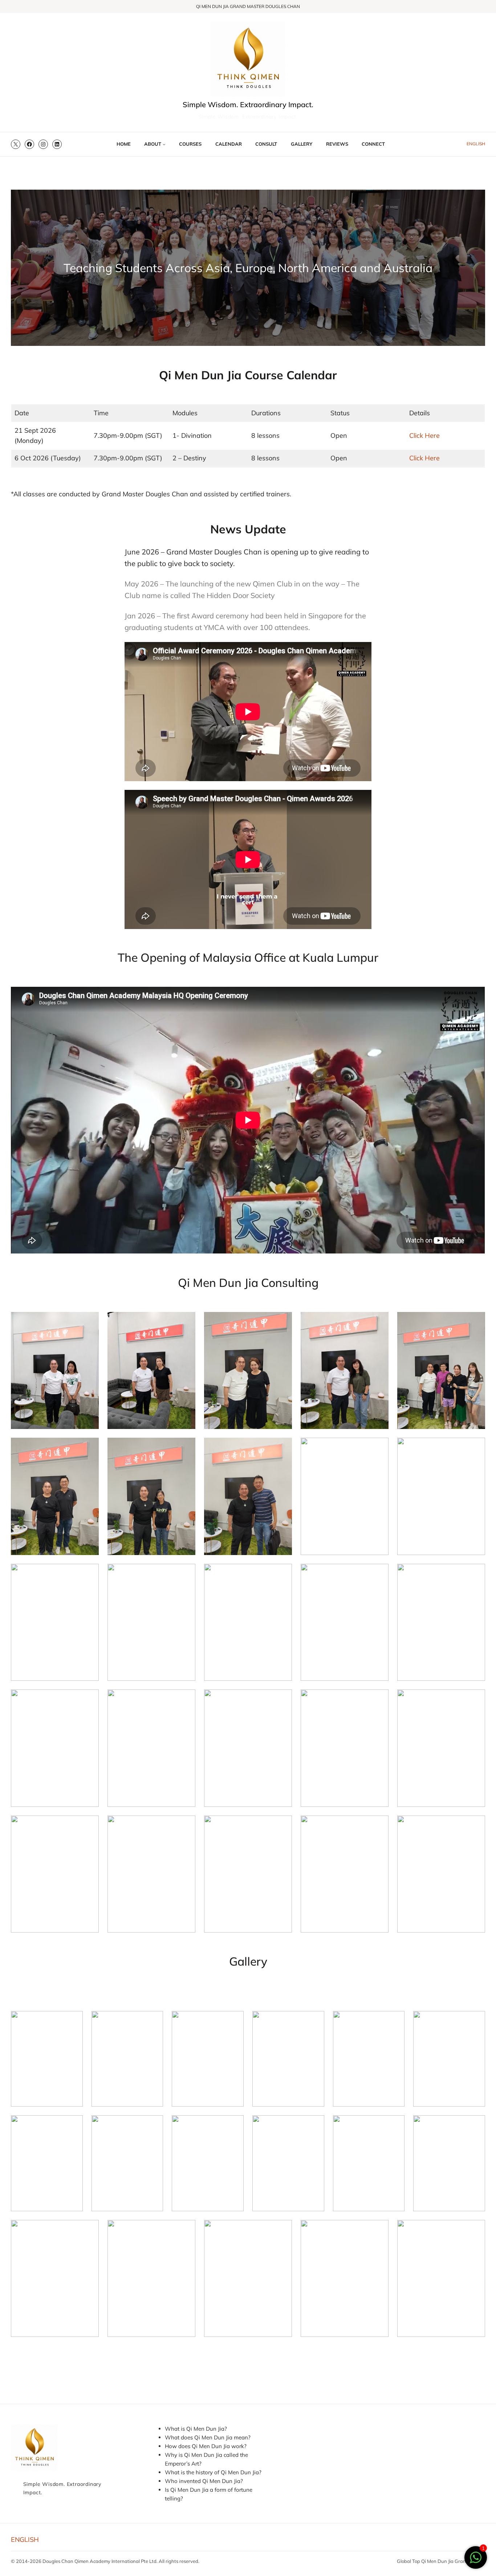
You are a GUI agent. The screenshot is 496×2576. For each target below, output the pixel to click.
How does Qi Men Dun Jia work (204, 2446)
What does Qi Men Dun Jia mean (206, 2437)
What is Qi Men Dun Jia (195, 2429)
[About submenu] (164, 144)
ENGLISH (476, 144)
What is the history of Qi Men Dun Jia (212, 2472)
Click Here (424, 435)
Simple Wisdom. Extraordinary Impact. (248, 104)
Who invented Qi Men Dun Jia (203, 2481)
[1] (476, 2561)
